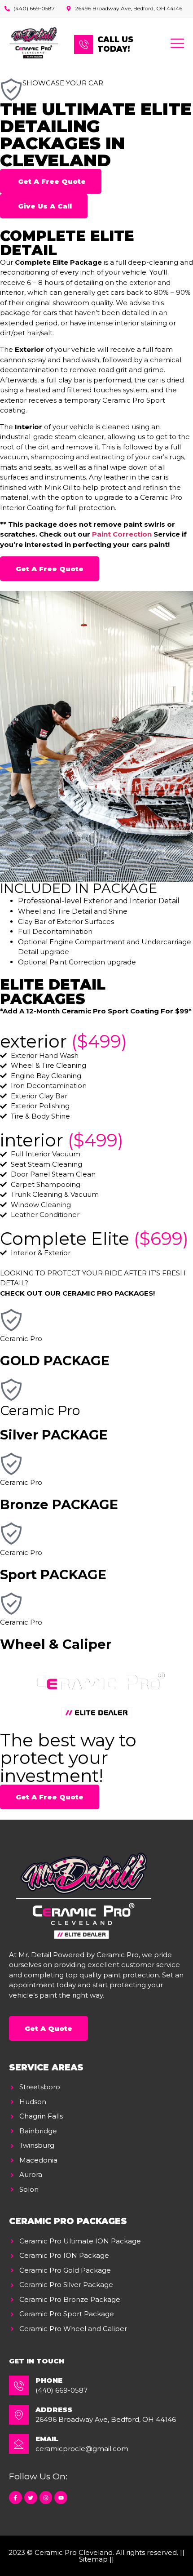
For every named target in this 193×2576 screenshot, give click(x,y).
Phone (49, 2380)
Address (54, 2409)
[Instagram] (46, 2498)
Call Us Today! (115, 44)
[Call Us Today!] (83, 44)
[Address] (19, 2415)
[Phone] (19, 2385)
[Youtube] (61, 2498)
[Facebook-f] (15, 2498)
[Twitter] (31, 2498)
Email (47, 2439)
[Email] (19, 2444)
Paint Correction (122, 534)
